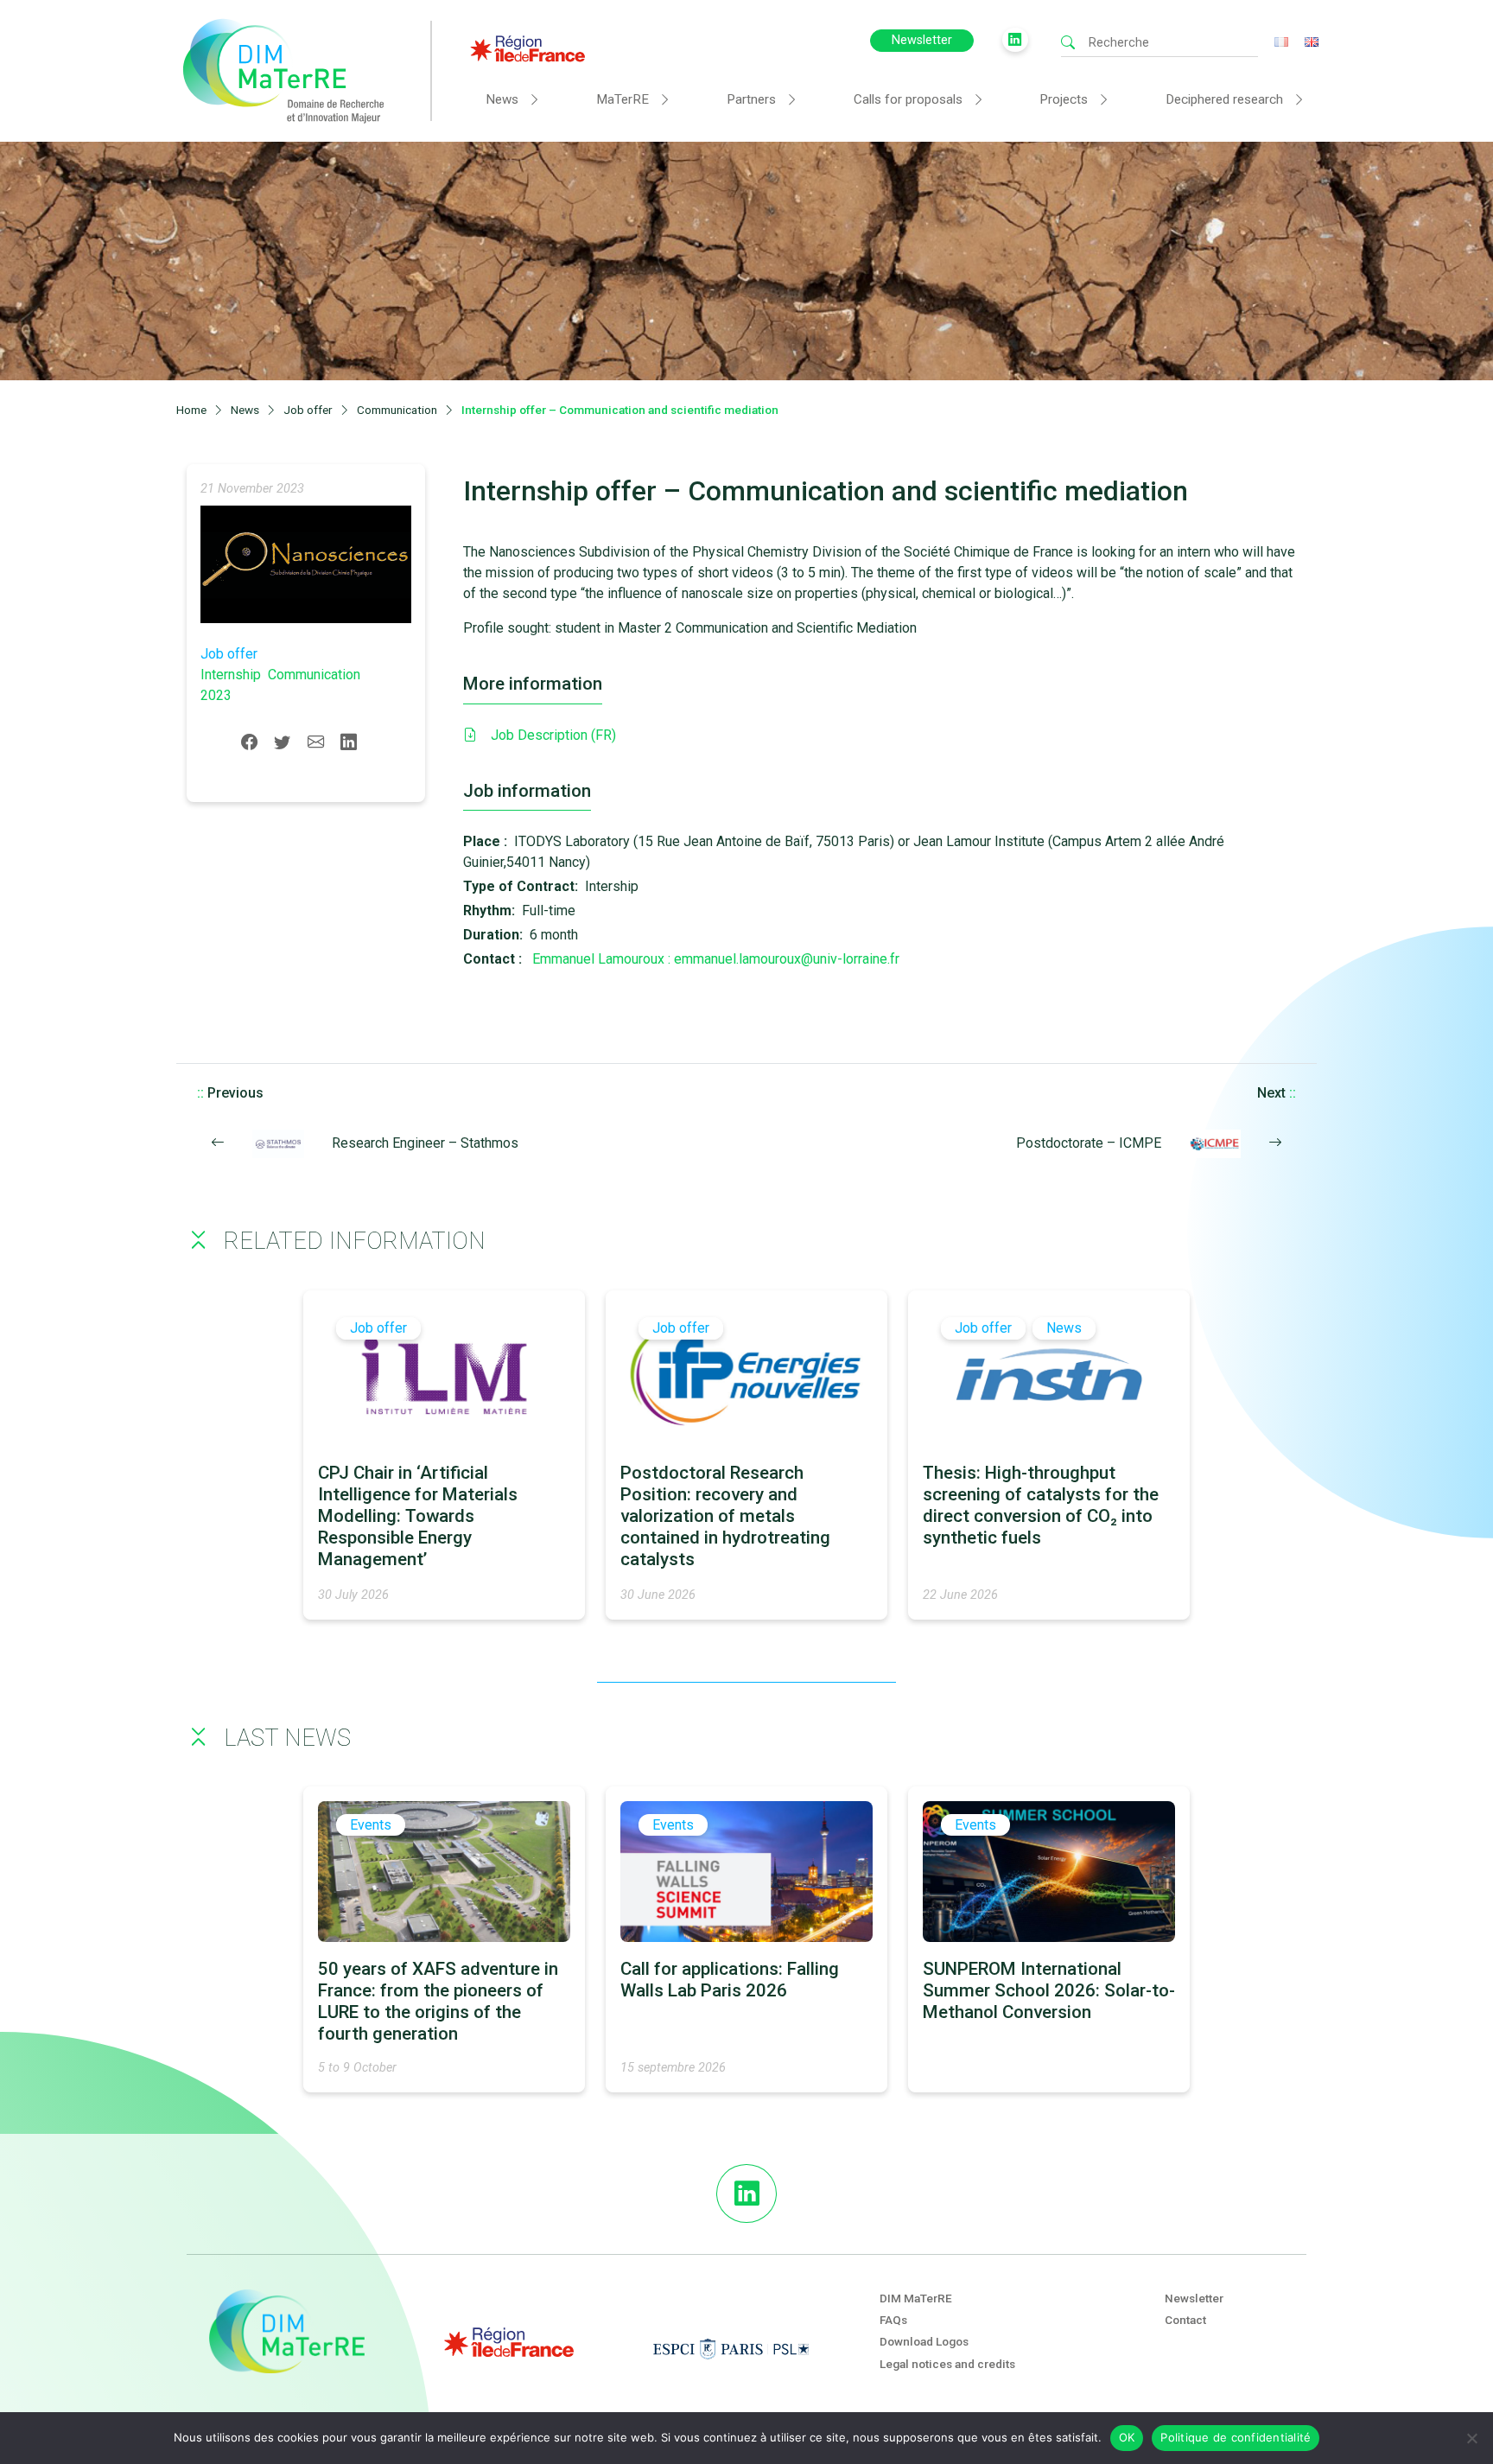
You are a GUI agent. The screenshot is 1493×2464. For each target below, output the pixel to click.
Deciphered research (1224, 99)
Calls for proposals (908, 99)
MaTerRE (623, 99)
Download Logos (924, 2341)
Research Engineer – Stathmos (425, 1143)
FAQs (893, 2320)
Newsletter (922, 40)
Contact (1185, 2320)
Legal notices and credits (947, 2364)
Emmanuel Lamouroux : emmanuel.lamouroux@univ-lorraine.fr (716, 959)
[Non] (1471, 2438)
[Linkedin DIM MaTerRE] (746, 2193)
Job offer (229, 654)
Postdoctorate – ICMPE (1089, 1143)
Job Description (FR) (553, 735)
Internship (231, 675)
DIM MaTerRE (916, 2298)
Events (371, 1825)
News (502, 99)
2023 (216, 695)
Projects (1064, 99)
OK (1127, 2437)
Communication (314, 675)
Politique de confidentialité (1236, 2437)
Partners (751, 99)
